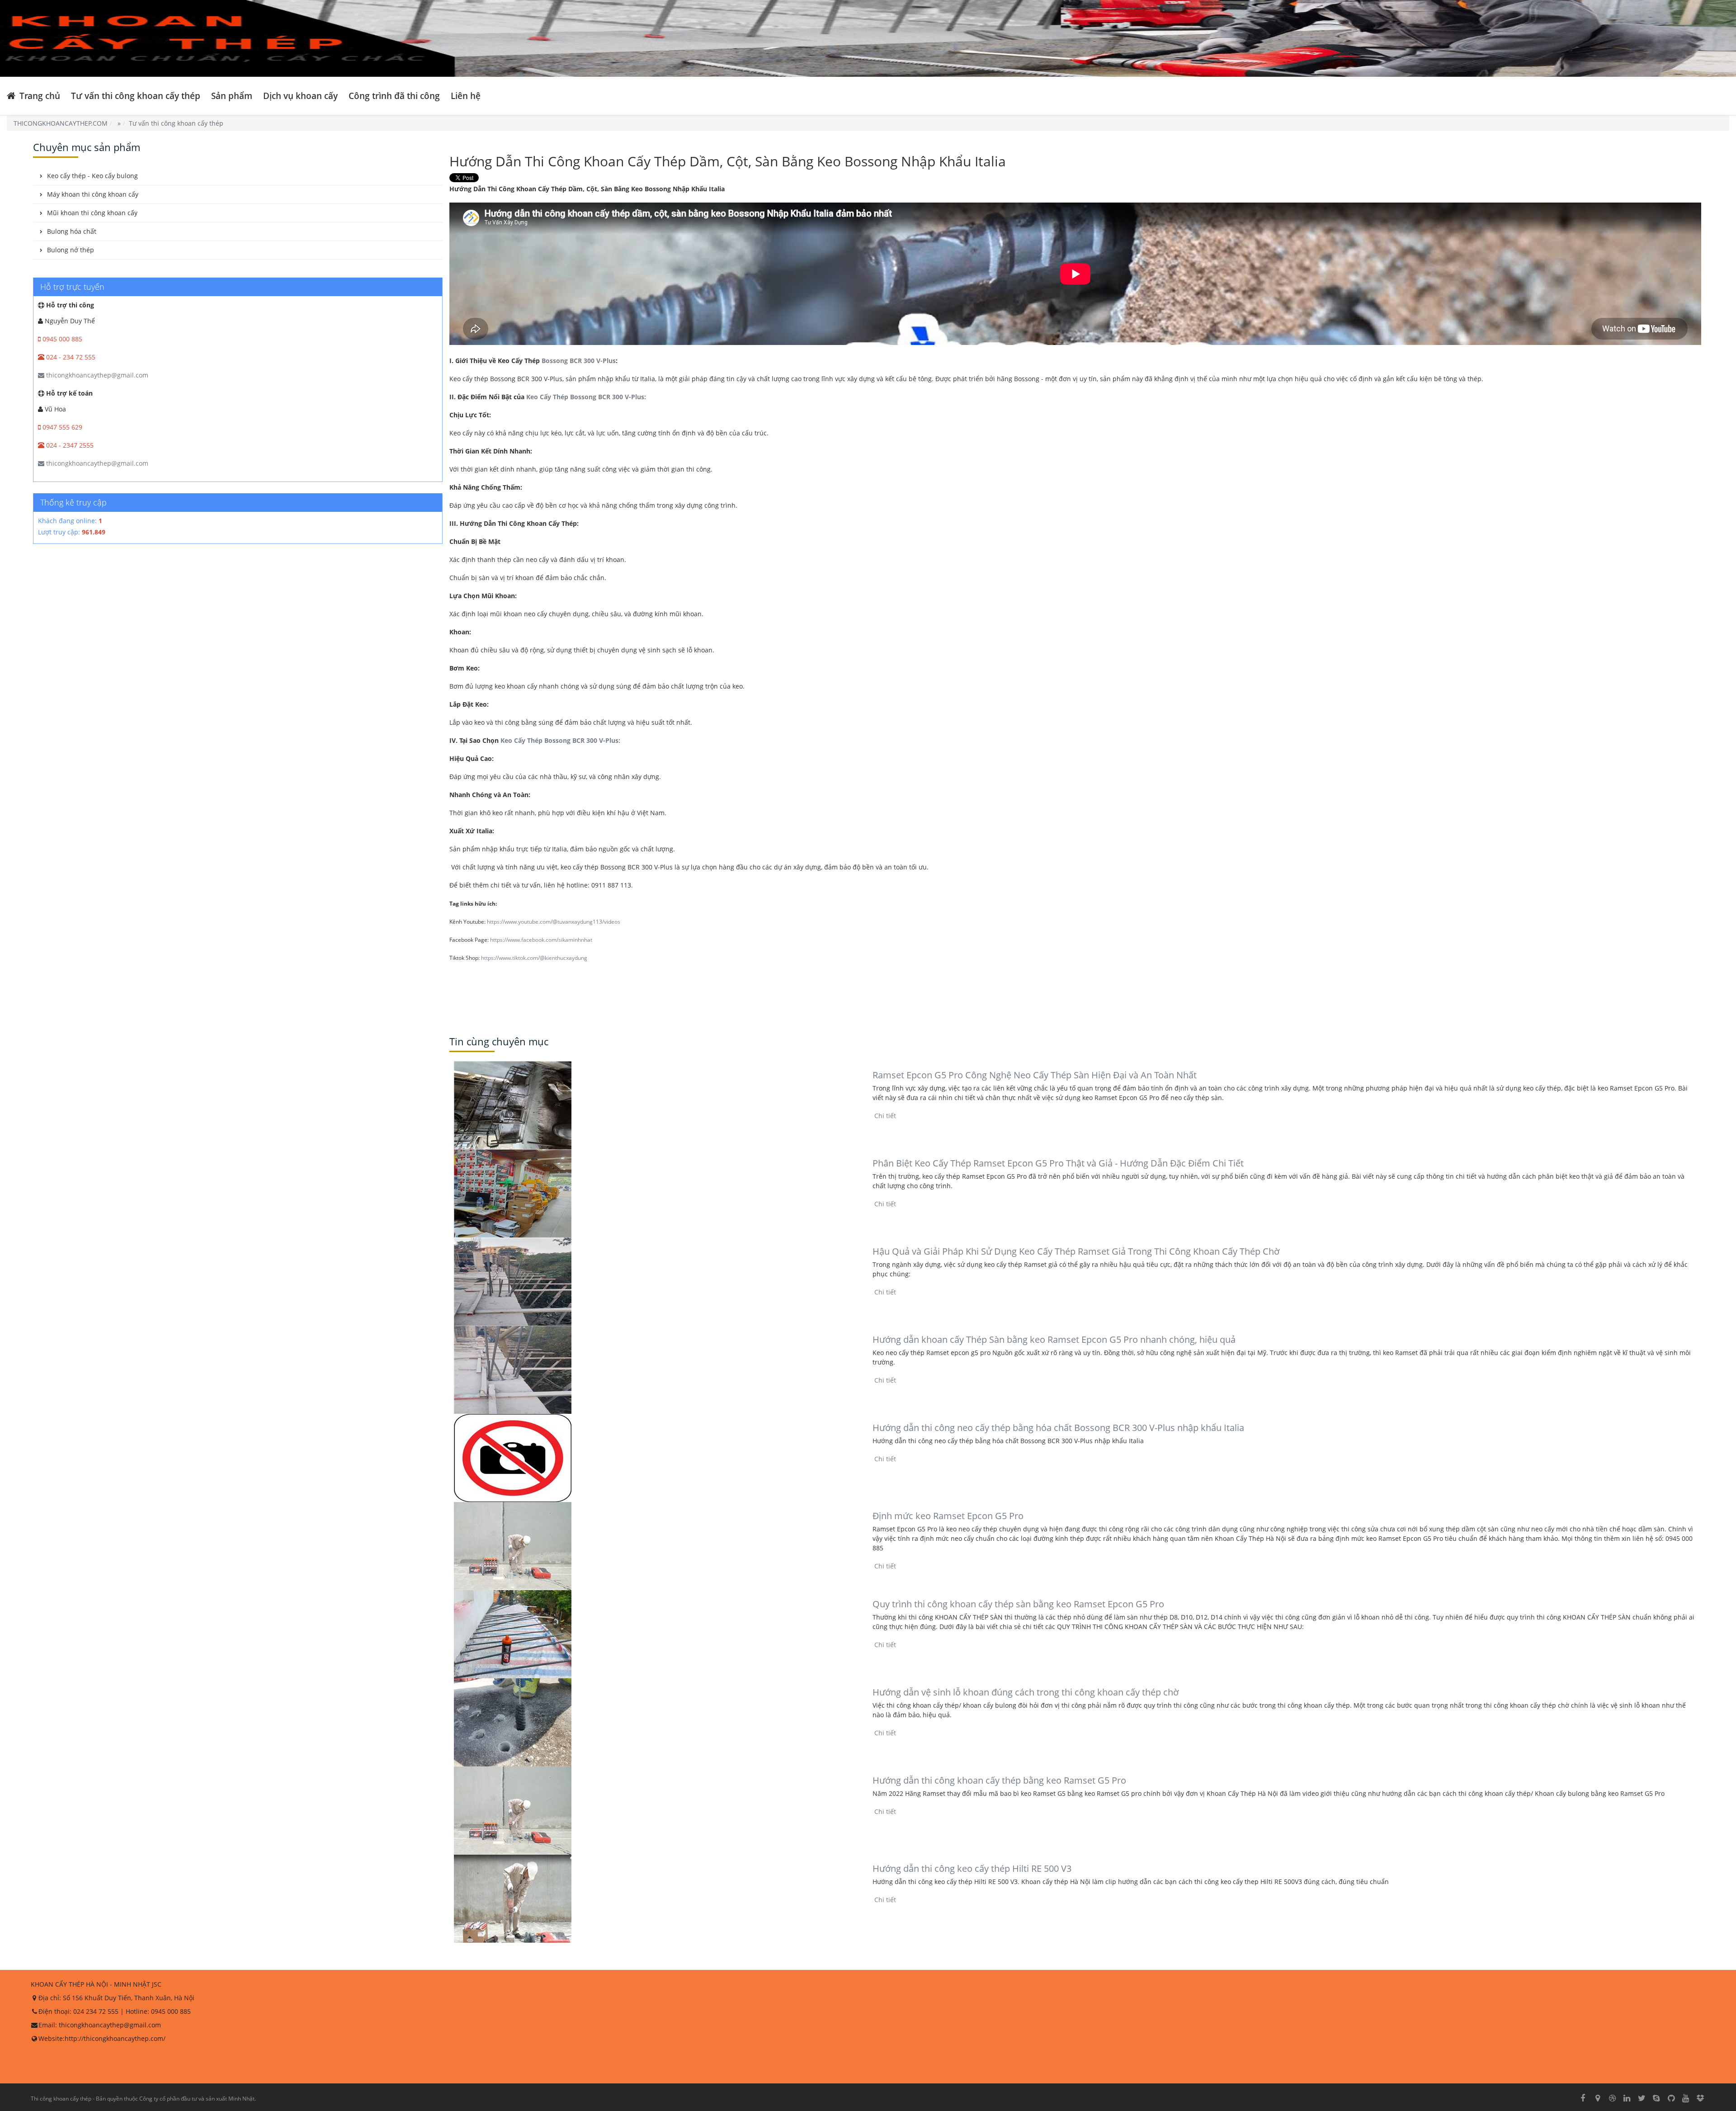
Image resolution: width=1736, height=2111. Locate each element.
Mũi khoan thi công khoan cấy (92, 213)
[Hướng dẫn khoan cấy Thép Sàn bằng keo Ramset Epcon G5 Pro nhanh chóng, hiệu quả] (656, 1370)
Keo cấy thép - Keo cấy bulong (92, 176)
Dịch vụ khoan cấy (300, 96)
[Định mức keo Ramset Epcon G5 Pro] (656, 1546)
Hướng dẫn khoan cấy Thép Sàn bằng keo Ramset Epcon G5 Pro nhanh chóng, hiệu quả (1054, 1339)
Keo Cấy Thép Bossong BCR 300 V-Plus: (585, 397)
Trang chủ (39, 96)
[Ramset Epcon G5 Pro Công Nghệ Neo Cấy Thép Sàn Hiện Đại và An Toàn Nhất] (656, 1105)
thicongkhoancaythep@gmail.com (96, 375)
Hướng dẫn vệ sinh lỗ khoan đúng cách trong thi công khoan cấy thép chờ (1026, 1692)
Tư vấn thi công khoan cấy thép (136, 96)
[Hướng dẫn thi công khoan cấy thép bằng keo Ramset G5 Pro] (656, 1811)
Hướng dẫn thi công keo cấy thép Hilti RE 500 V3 (972, 1868)
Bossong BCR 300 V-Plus (579, 361)
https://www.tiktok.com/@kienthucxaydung (534, 958)
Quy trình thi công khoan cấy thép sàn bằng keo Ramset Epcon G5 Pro (1018, 1604)
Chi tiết (884, 1116)
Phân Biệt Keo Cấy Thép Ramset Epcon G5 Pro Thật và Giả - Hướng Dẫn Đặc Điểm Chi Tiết (1058, 1163)
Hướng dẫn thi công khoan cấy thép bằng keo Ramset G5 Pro (999, 1780)
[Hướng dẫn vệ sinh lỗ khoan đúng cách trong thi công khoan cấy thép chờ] (656, 1722)
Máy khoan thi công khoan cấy (93, 194)
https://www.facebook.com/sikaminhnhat (541, 940)
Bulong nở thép (71, 250)
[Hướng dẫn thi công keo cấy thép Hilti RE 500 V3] (656, 1899)
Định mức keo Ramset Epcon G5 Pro (948, 1516)
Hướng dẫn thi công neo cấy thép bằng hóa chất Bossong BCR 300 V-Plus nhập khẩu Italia (1058, 1428)
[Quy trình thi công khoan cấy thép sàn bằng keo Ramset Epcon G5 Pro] (656, 1634)
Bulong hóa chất (72, 231)
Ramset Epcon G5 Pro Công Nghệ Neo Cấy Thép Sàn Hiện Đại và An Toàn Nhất (1035, 1075)
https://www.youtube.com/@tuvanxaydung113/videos (554, 922)
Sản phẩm (232, 96)
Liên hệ (466, 96)
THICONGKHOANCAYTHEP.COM (61, 123)
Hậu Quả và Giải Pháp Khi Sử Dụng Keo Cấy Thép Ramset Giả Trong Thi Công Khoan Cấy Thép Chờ (1076, 1251)
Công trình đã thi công (394, 96)
